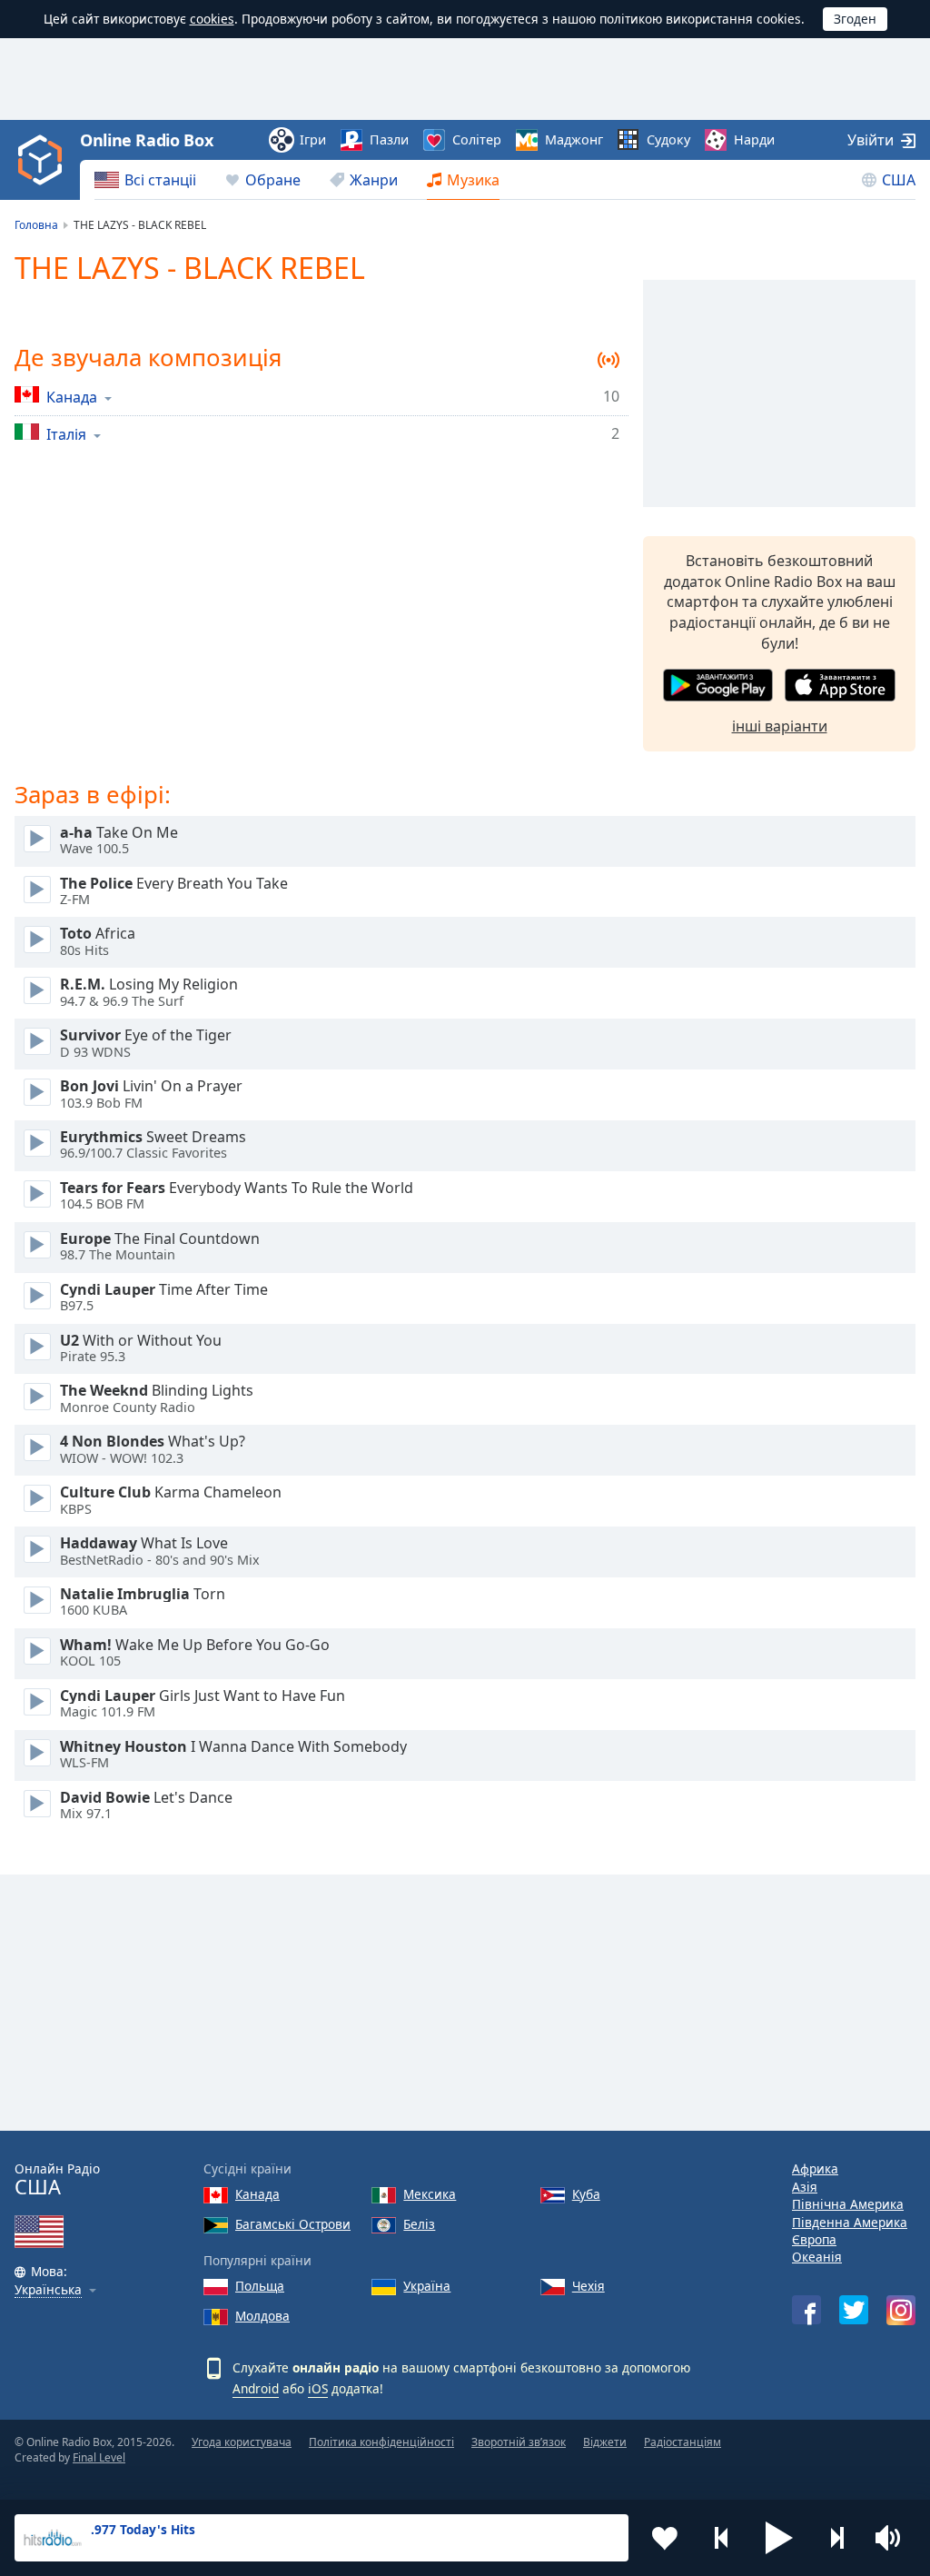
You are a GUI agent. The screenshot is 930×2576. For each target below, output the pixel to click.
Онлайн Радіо (57, 2179)
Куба (586, 2194)
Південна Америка (850, 2222)
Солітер (477, 139)
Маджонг (574, 139)
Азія (805, 2187)
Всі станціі (160, 180)
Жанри (374, 180)
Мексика (430, 2194)
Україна (427, 2286)
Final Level (99, 2457)
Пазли (389, 139)
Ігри (313, 139)
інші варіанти (780, 726)
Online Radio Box (146, 140)
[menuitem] (145, 180)
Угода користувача (242, 2442)
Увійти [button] (871, 140)
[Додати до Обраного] (665, 2538)
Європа (814, 2239)
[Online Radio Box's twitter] (854, 2310)
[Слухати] (37, 839)
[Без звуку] (894, 2538)
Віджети (605, 2442)
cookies (212, 19)
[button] (779, 2538)
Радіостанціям (683, 2442)
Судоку (668, 139)
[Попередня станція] (722, 2538)
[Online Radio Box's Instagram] (901, 2310)
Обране (273, 180)
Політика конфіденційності (381, 2442)
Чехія (589, 2286)
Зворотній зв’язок (519, 2442)
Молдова (262, 2316)
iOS (318, 2388)
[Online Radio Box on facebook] (806, 2310)
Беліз (419, 2224)
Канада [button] (72, 397)
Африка (815, 2168)
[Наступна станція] (836, 2538)
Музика (473, 180)
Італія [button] (66, 434)
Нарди (754, 139)
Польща (260, 2286)
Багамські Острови (293, 2224)
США (899, 180)
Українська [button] (48, 2290)
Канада (257, 2194)
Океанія (817, 2257)
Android (256, 2388)
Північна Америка (848, 2204)
